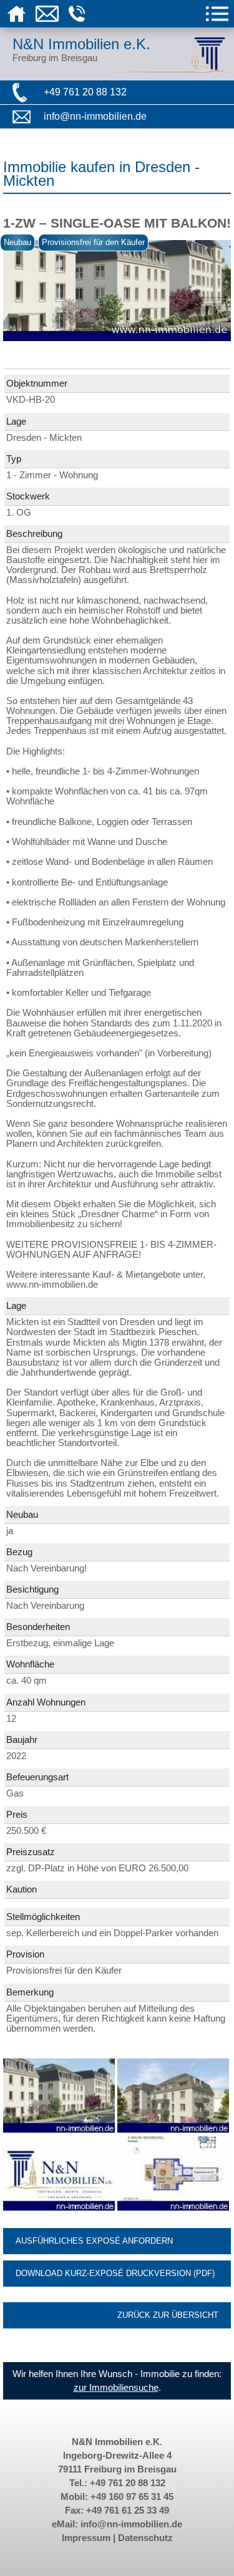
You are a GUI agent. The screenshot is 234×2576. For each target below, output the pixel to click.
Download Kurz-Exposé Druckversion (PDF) (115, 2273)
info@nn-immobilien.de (95, 116)
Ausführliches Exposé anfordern (94, 2241)
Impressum (86, 2538)
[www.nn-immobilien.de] (60, 2207)
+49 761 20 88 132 (85, 92)
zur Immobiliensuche (116, 2388)
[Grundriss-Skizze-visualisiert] (173, 2207)
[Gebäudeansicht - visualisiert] (173, 2130)
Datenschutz (145, 2538)
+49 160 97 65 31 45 (132, 2497)
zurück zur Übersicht (168, 2315)
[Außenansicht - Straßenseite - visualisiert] (60, 2130)
